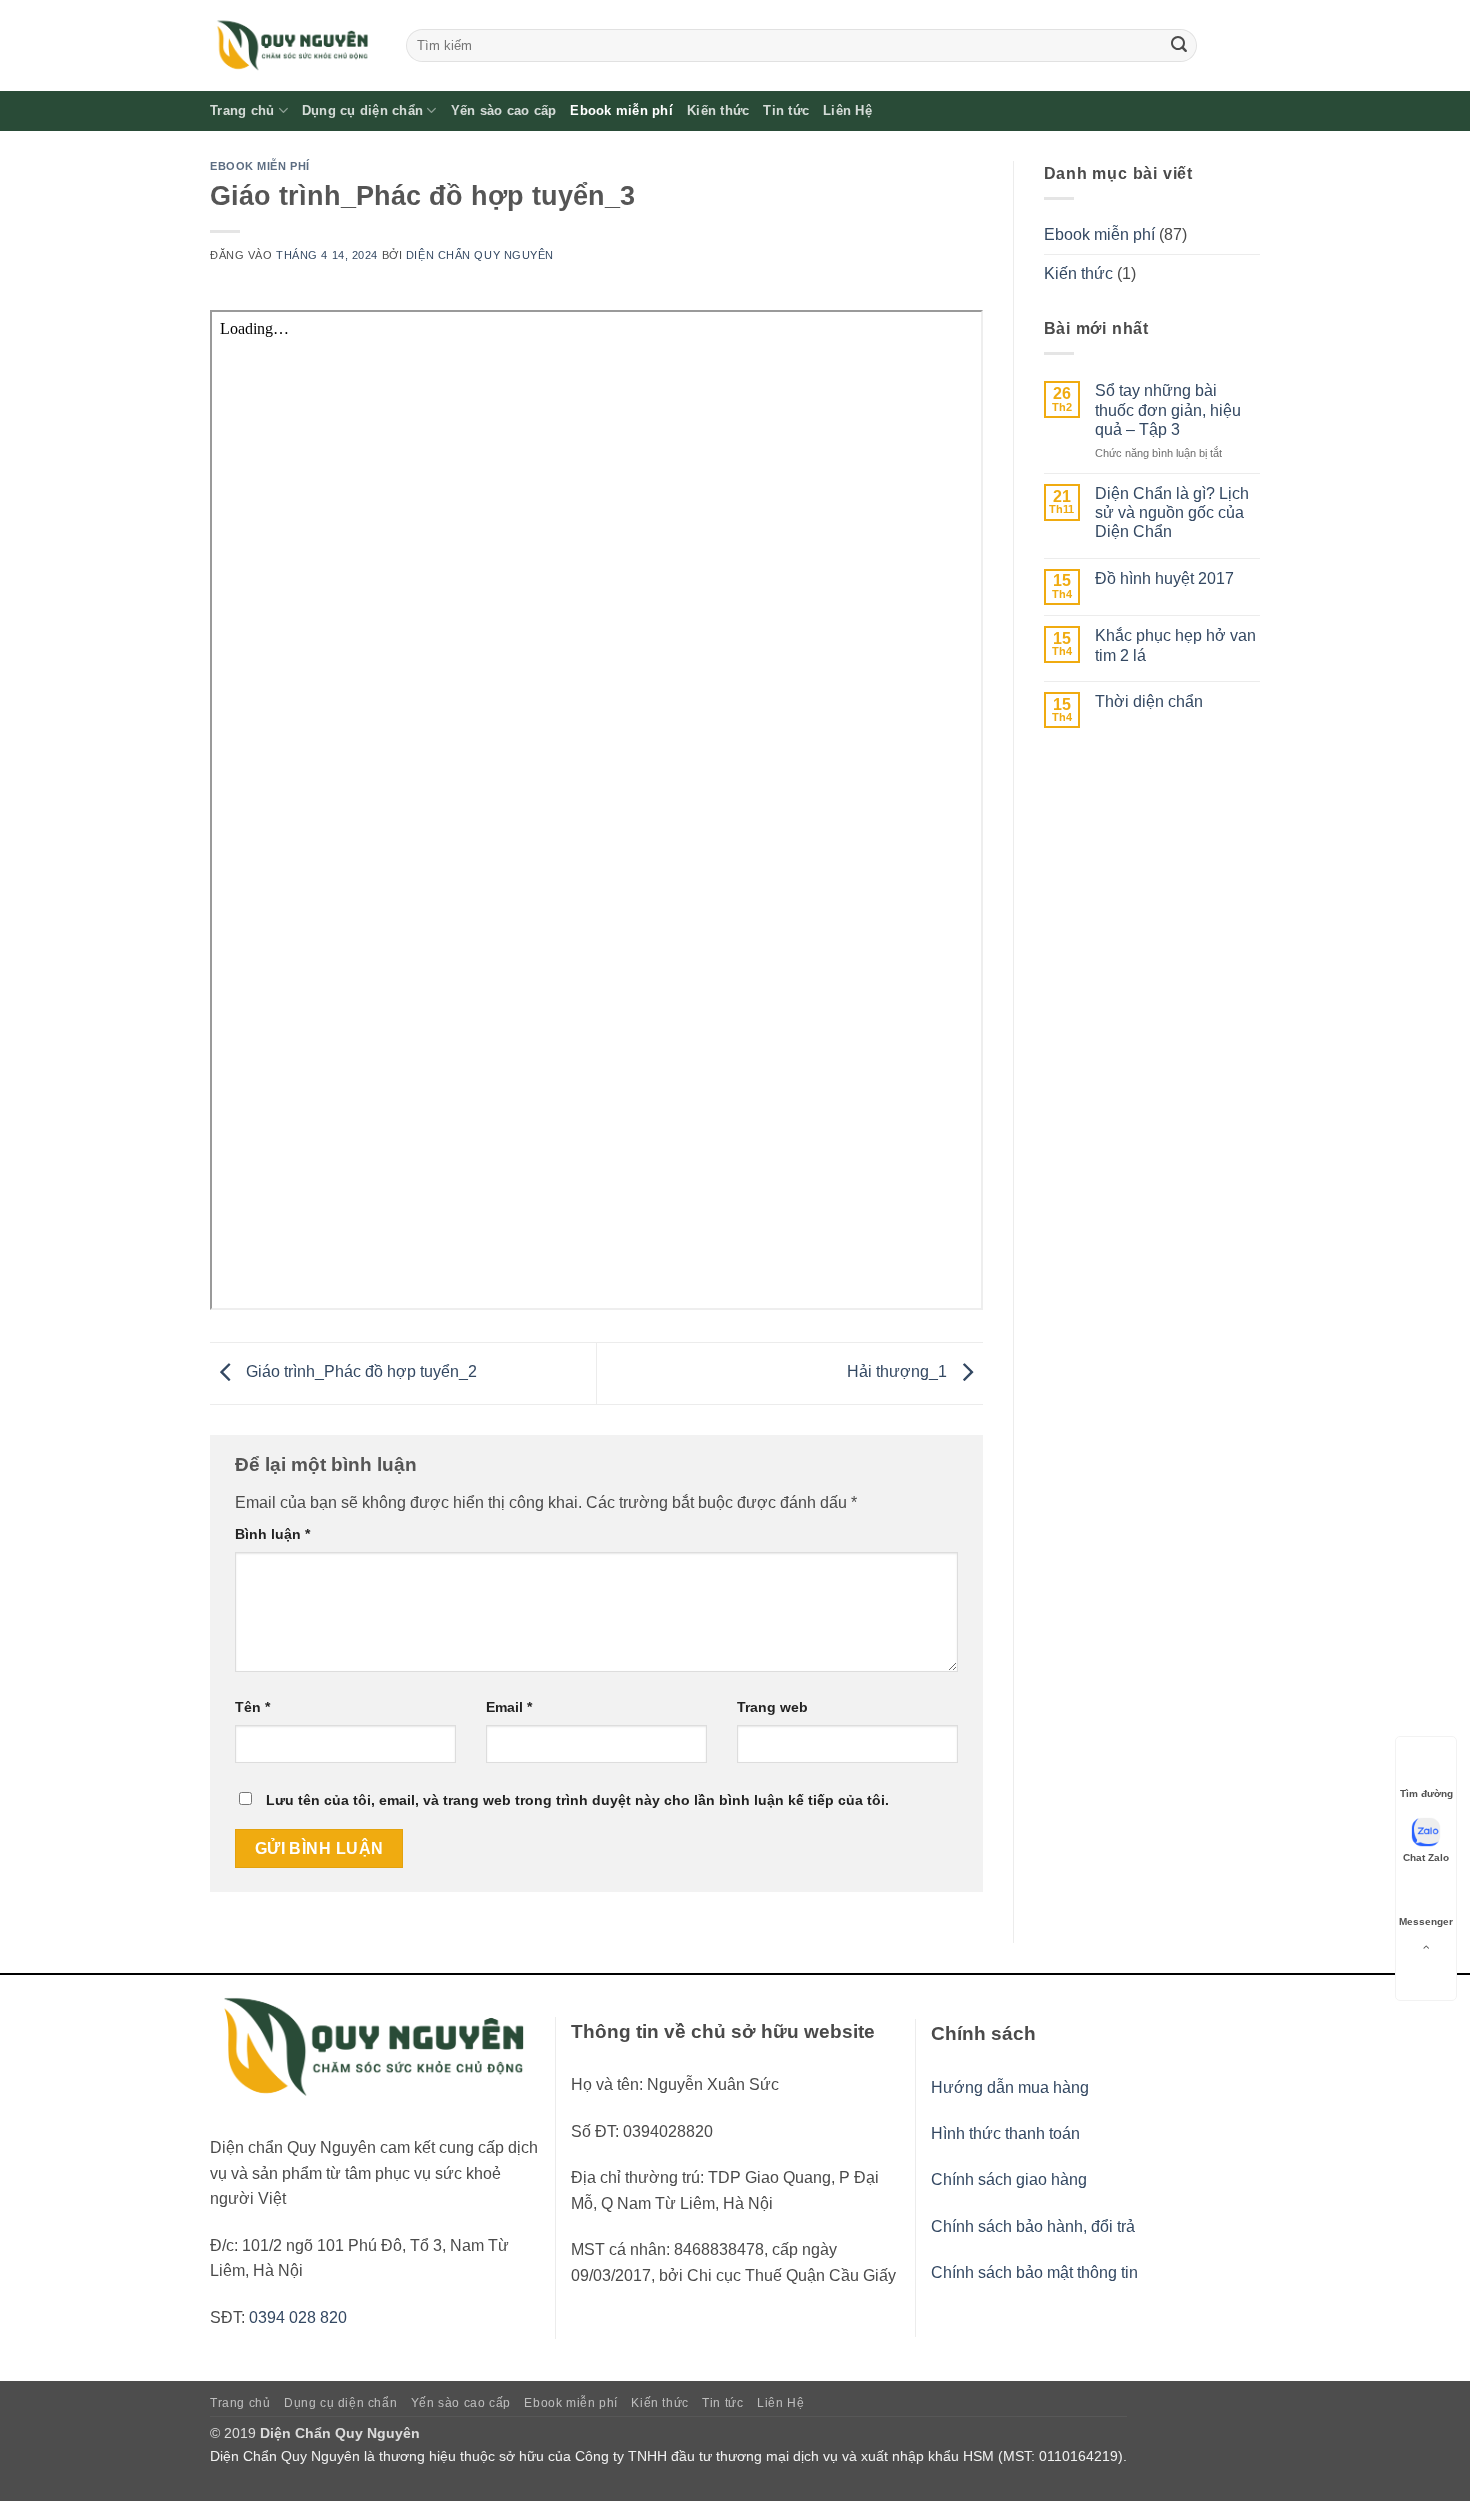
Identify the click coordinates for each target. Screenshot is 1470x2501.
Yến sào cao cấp (504, 110)
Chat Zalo (1426, 1857)
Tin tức (786, 110)
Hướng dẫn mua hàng (1010, 2087)
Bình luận (272, 1534)
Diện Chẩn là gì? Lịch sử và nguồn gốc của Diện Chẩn (1172, 512)
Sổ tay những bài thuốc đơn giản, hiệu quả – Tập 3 (1168, 409)
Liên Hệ (847, 110)
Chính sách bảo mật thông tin (1034, 2272)
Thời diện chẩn (1149, 701)
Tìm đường (1426, 1793)
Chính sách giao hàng (1009, 2179)
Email (509, 1707)
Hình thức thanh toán (1005, 2133)
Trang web (772, 1707)
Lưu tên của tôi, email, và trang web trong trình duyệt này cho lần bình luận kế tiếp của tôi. (577, 1800)
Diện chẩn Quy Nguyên (480, 255)
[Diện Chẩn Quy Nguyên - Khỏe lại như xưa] (293, 45)
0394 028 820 (298, 2317)
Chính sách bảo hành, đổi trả (1033, 2226)
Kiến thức (718, 110)
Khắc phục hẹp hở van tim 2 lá (1175, 645)
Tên (252, 1707)
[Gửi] (1179, 46)
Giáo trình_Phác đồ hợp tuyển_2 (359, 1371)
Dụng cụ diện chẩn (362, 110)
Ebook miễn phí (621, 110)
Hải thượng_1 (899, 1371)
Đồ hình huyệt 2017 (1164, 578)
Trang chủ (242, 110)
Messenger (1426, 1921)
